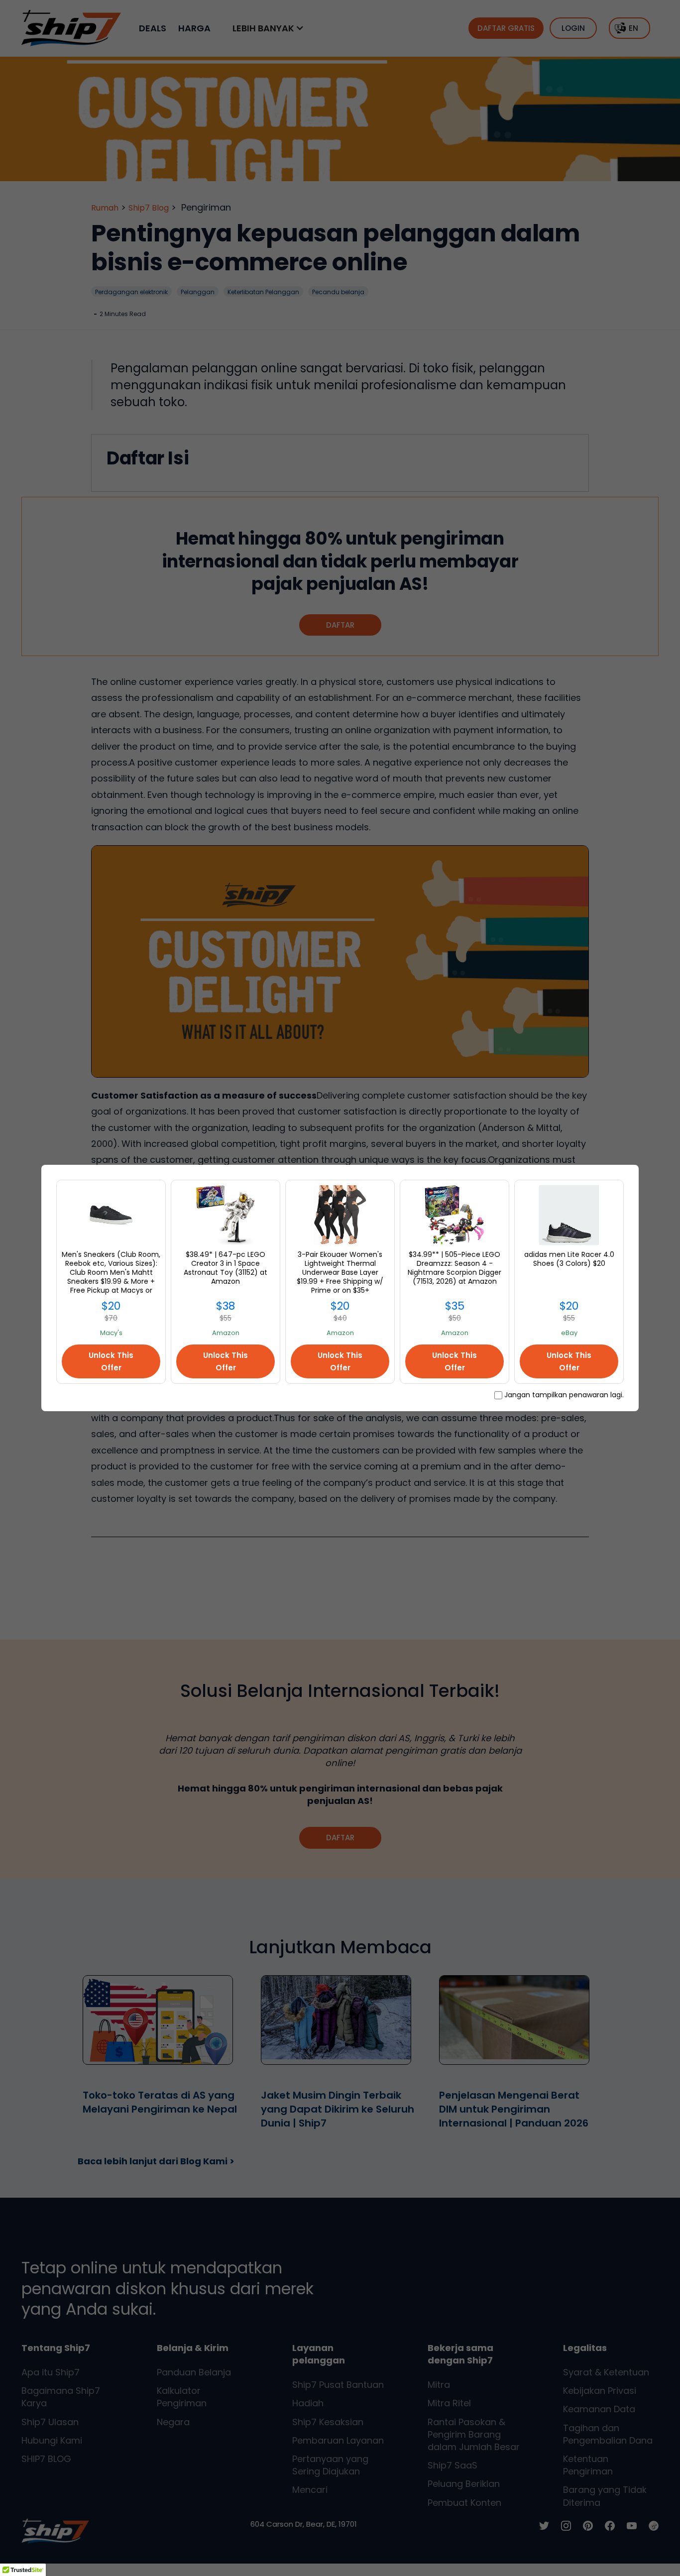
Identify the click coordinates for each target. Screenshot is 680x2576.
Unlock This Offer (111, 1361)
